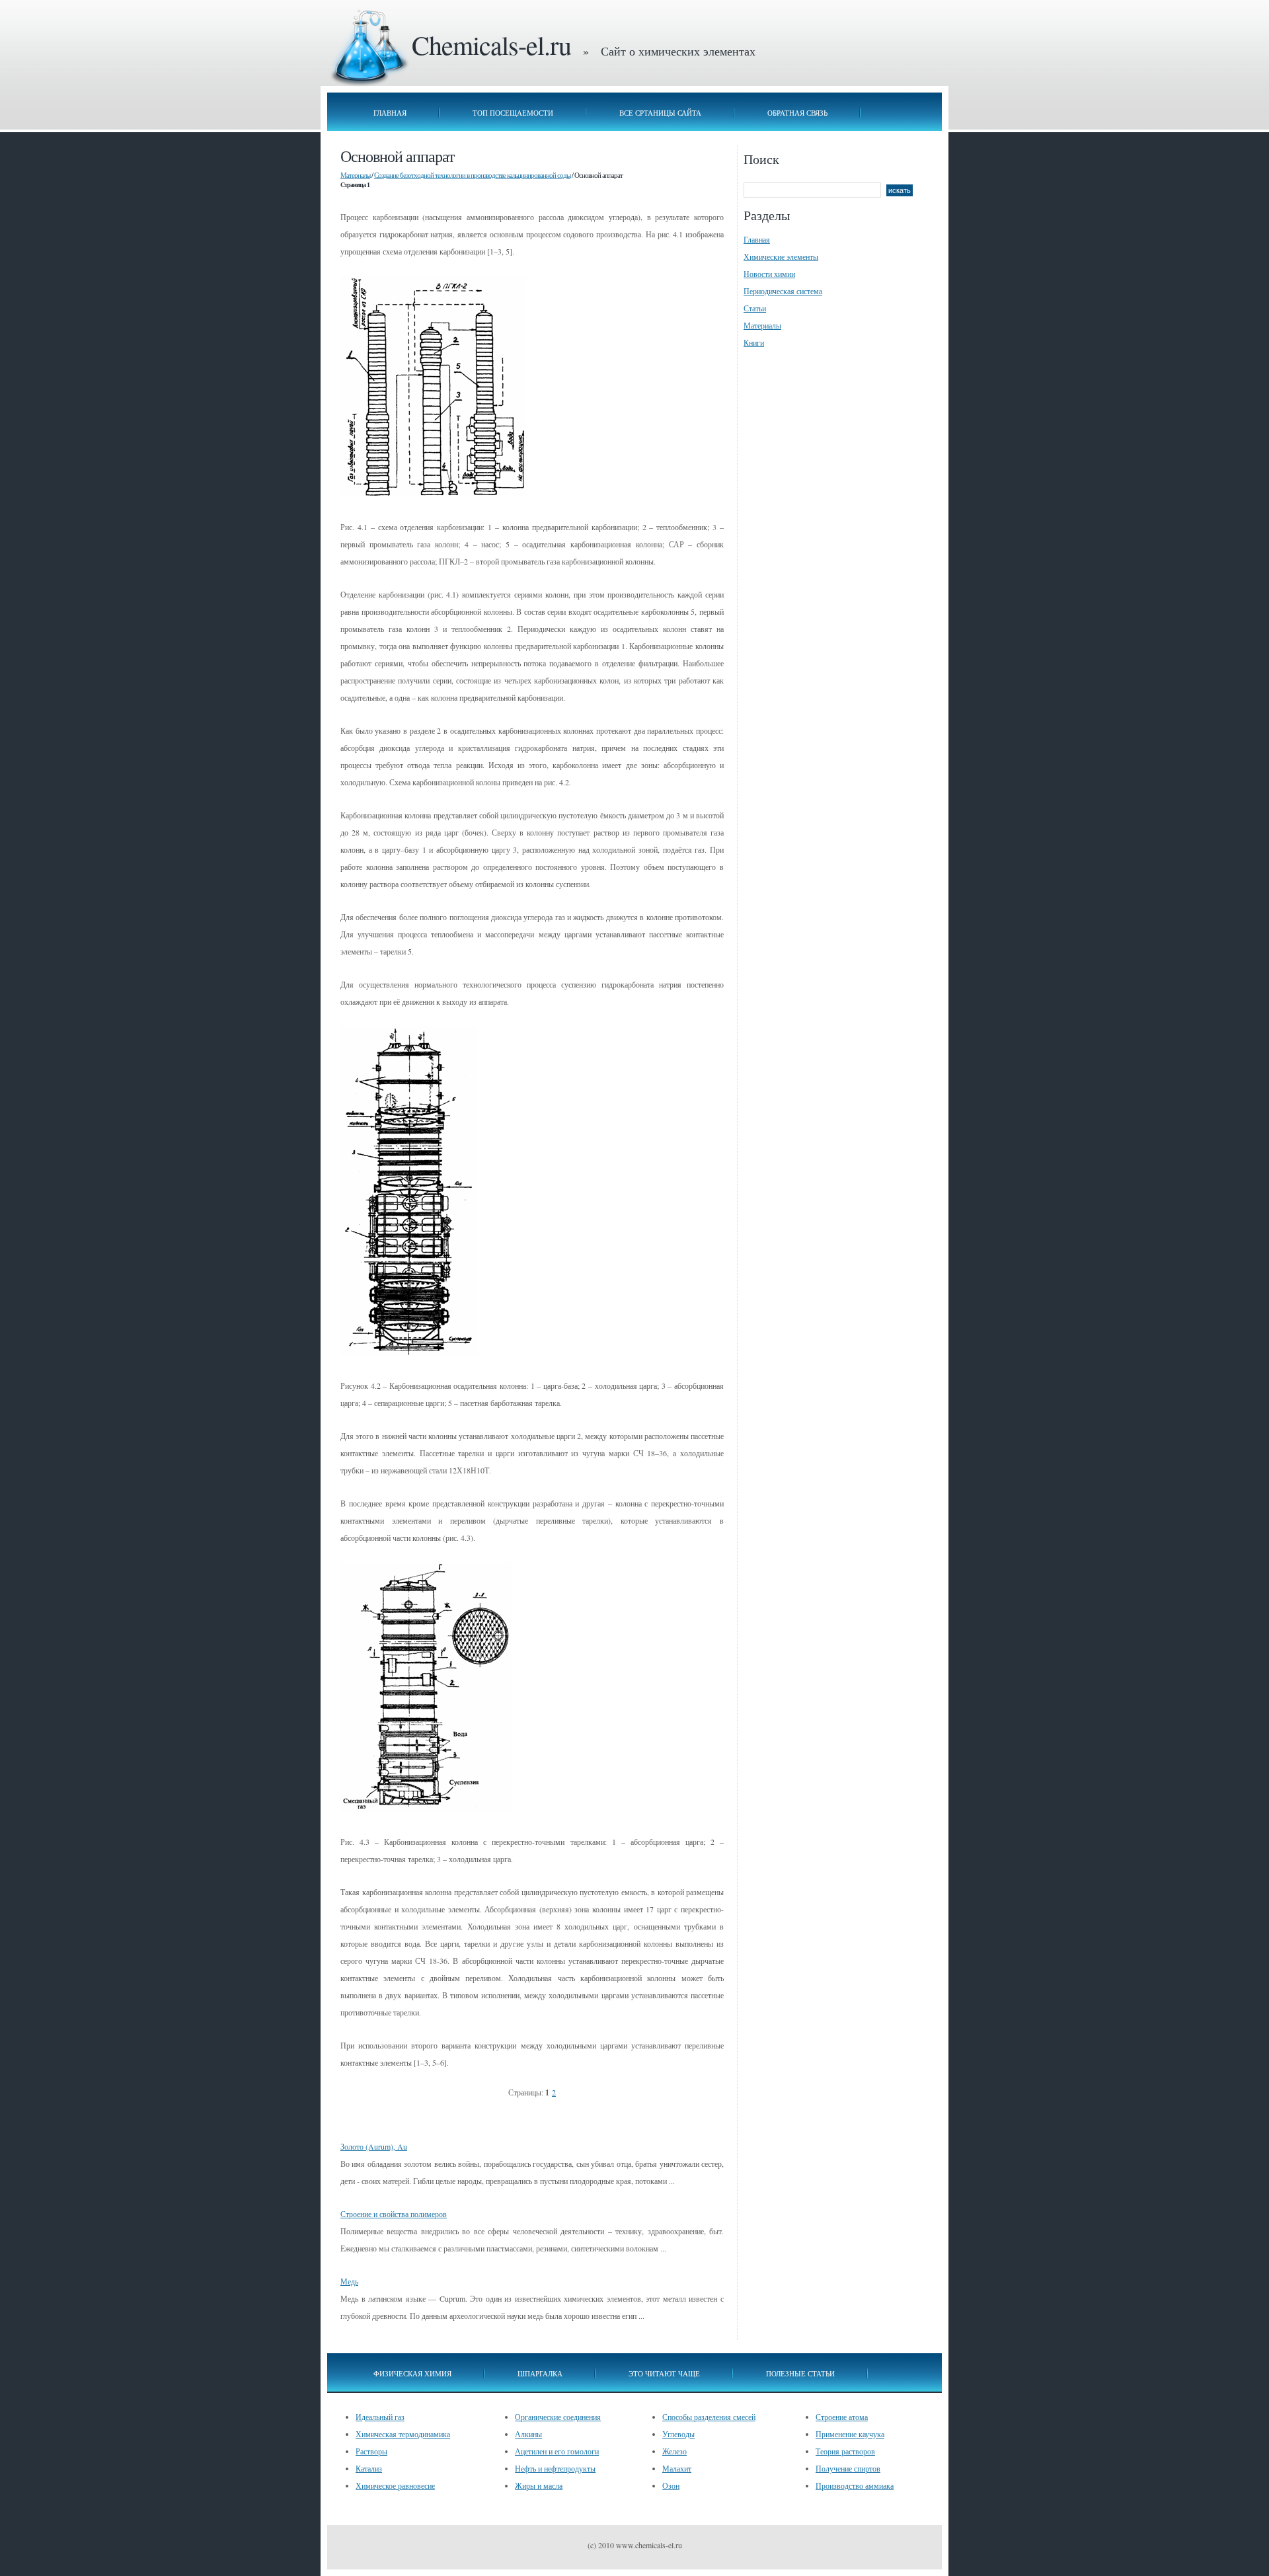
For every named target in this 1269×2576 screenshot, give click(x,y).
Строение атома (842, 2417)
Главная (390, 113)
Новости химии (769, 274)
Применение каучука (850, 2434)
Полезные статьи (800, 2373)
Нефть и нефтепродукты (555, 2468)
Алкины (528, 2434)
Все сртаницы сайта (660, 113)
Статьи (755, 308)
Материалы (355, 175)
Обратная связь (797, 113)
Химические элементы (781, 256)
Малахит (677, 2468)
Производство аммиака (855, 2485)
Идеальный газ (380, 2417)
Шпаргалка (540, 2373)
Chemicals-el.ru (491, 45)
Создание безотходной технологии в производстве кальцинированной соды (472, 175)
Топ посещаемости (513, 113)
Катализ (369, 2468)
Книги (754, 342)
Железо (674, 2451)
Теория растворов (845, 2451)
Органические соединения (558, 2417)
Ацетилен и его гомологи (557, 2451)
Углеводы (678, 2434)
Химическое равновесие (395, 2485)
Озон (671, 2485)
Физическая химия (412, 2373)
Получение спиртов (848, 2468)
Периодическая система (783, 291)
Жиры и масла (539, 2485)
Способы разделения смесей (709, 2417)
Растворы (371, 2451)
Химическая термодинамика (403, 2434)
